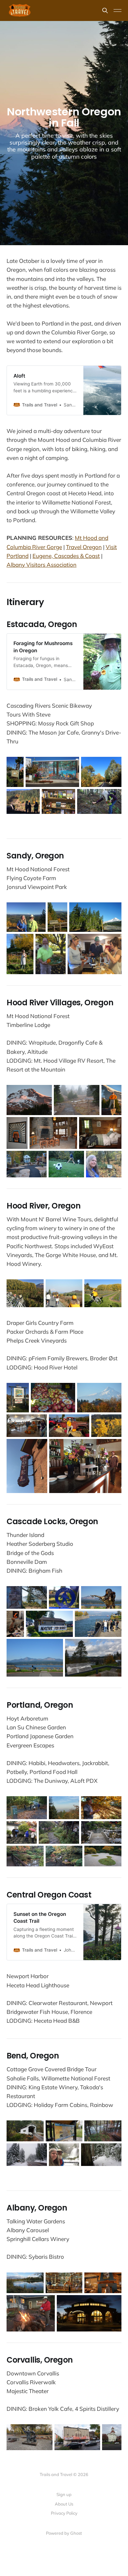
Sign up (64, 2494)
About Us (64, 2504)
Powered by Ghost (64, 2533)
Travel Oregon (84, 547)
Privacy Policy (64, 2513)
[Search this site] (105, 10)
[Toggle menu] (117, 10)
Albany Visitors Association (42, 565)
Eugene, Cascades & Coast (66, 556)
